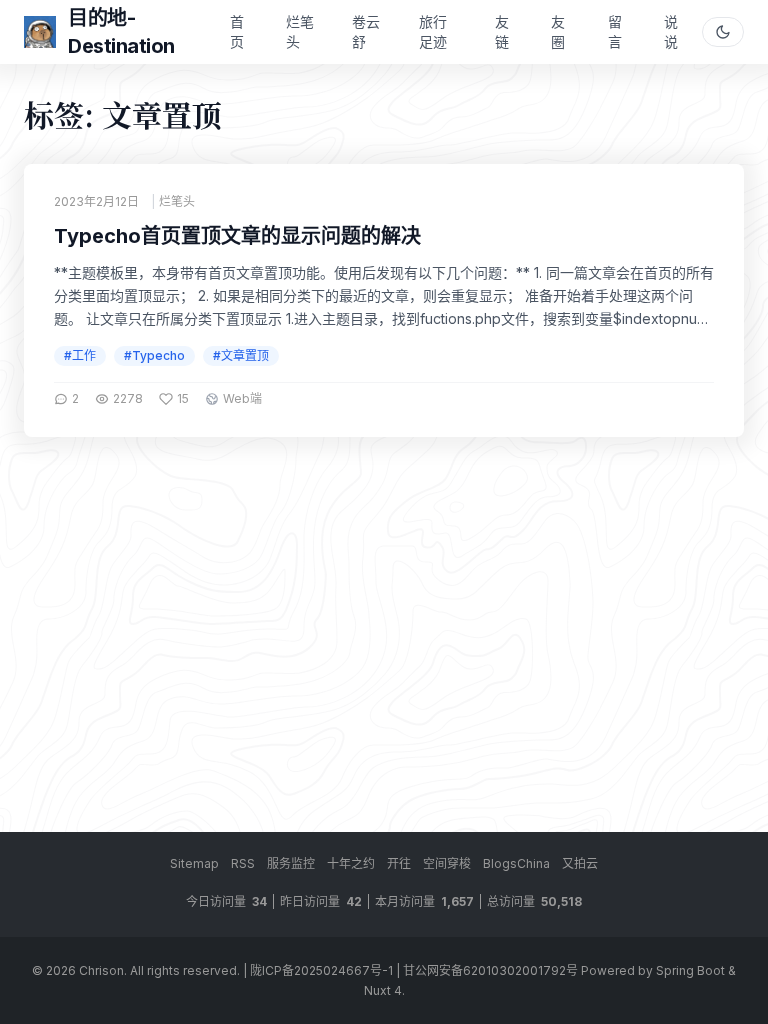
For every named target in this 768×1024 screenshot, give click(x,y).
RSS (243, 863)
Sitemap (194, 863)
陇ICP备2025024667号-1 (321, 970)
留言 (615, 31)
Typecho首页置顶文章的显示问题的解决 (237, 236)
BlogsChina (516, 863)
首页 (237, 31)
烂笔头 (300, 31)
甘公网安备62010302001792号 (490, 970)
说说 (671, 31)
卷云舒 (366, 31)
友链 (502, 31)
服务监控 (291, 863)
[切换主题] (723, 32)
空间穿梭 (447, 863)
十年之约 (351, 863)
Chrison (101, 970)
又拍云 (580, 863)
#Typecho (154, 355)
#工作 (80, 355)
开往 (399, 863)
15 (183, 398)
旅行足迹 (433, 31)
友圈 (558, 31)
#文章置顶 (241, 355)
